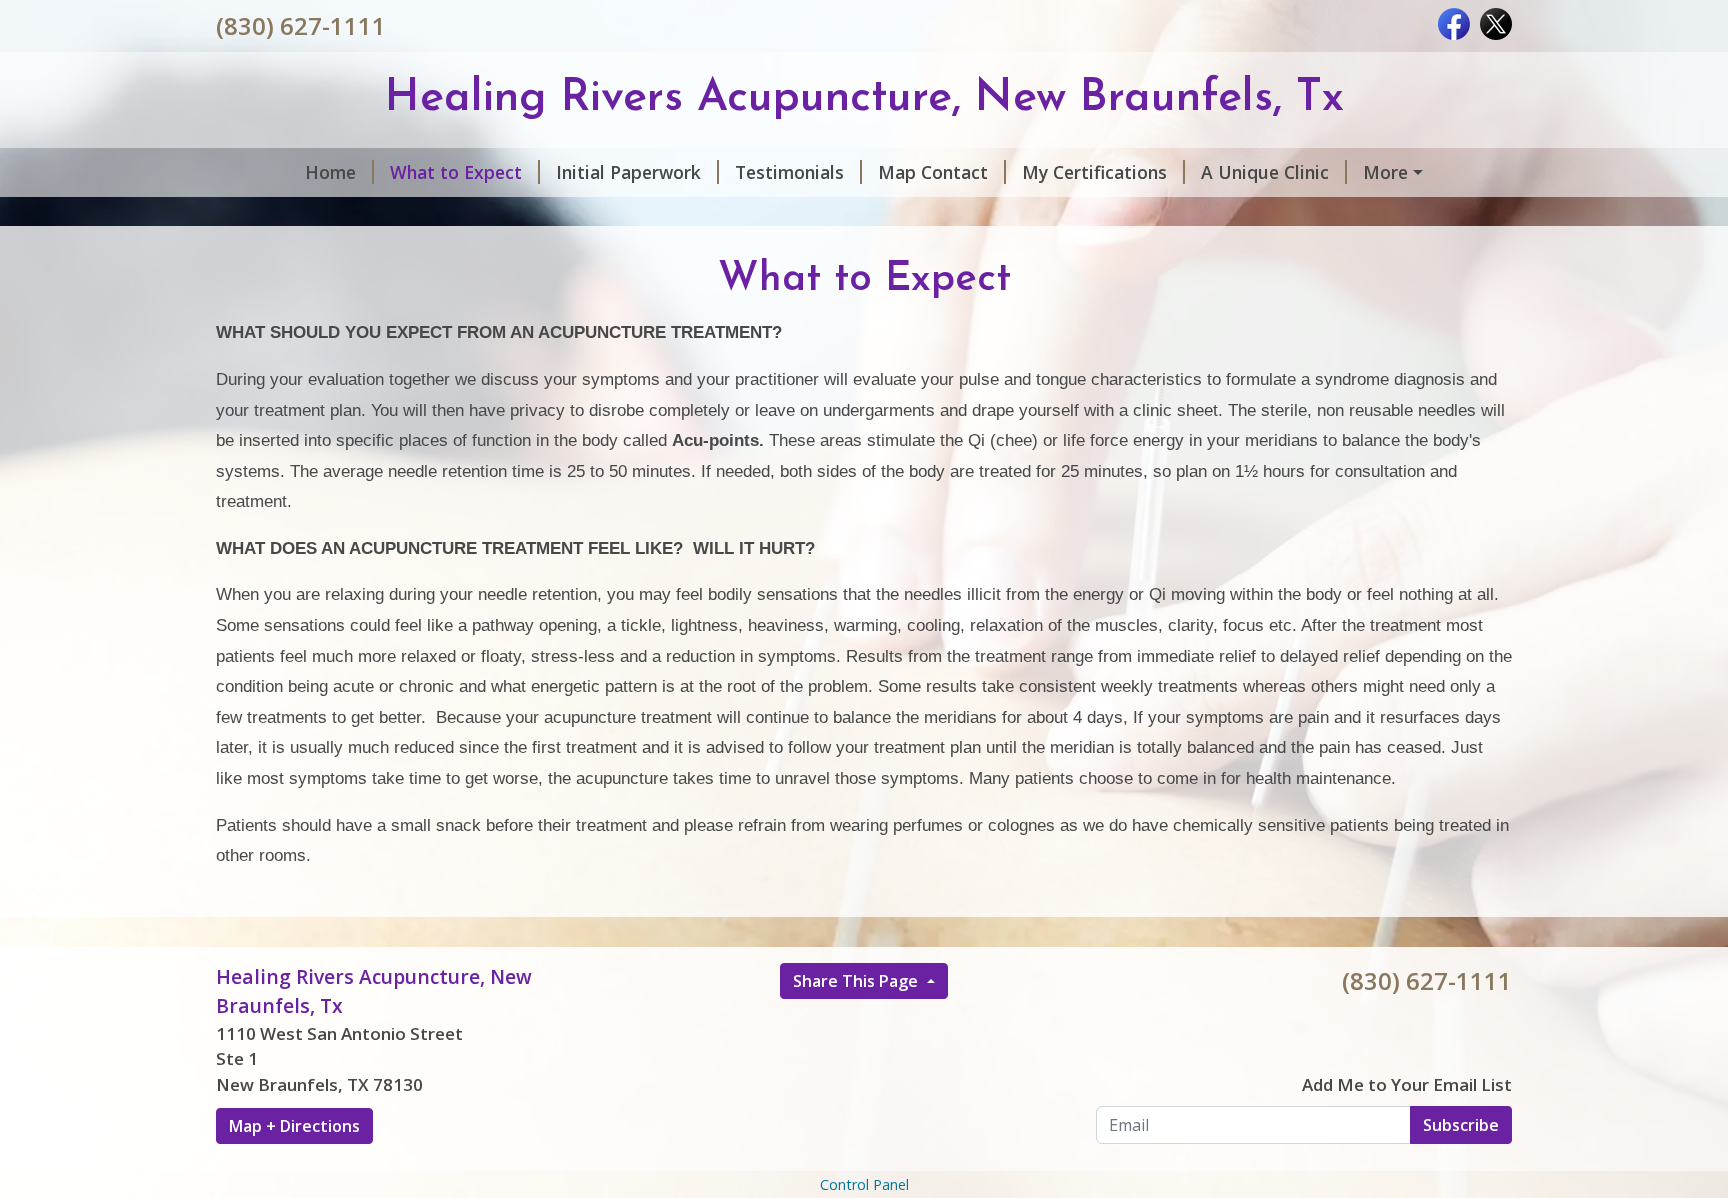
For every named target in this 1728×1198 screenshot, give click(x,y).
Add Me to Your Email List (1407, 1084)
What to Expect (456, 172)
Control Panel (864, 1184)
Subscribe (1461, 1125)
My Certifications (1094, 172)
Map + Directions (294, 1126)
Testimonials (789, 172)
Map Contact (933, 172)
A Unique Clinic (1265, 172)
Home (330, 172)
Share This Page (857, 981)
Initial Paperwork (628, 172)
